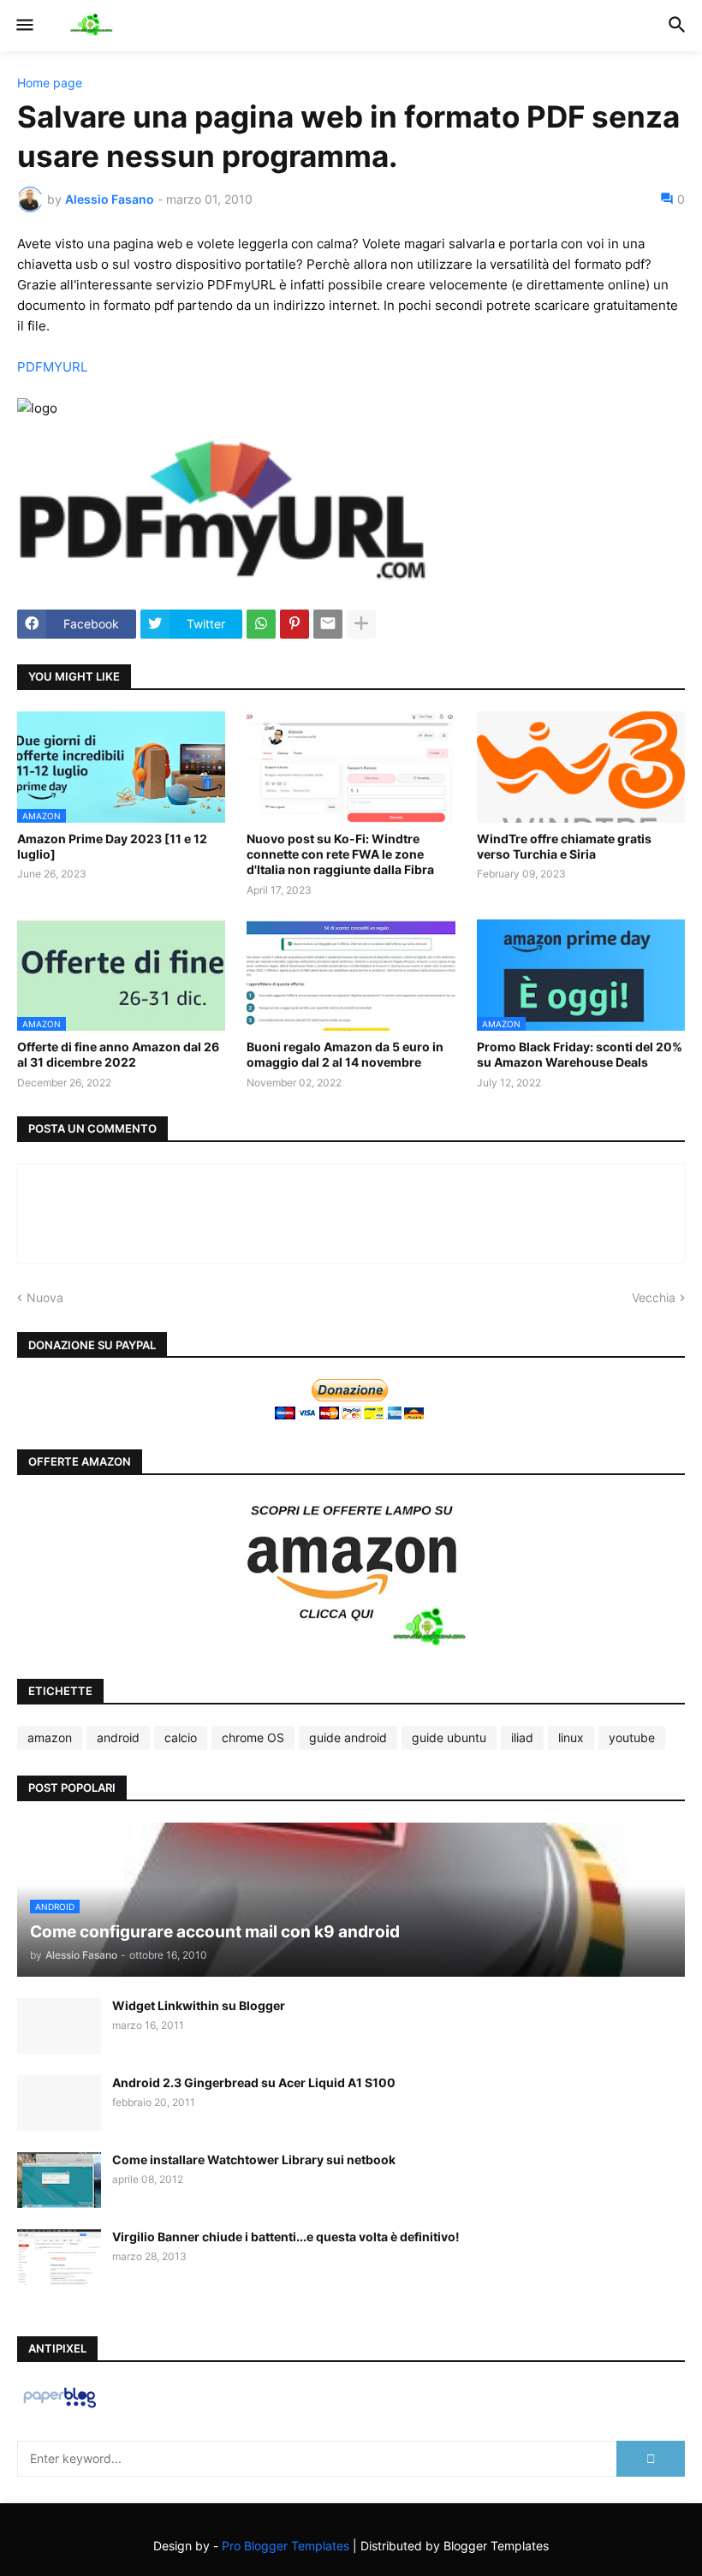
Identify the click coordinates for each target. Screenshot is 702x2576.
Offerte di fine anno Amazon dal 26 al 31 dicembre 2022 (118, 1054)
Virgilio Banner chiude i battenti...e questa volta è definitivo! (286, 2237)
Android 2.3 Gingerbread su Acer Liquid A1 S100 (254, 2082)
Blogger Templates (496, 2546)
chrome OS (253, 1737)
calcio (181, 1737)
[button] (24, 26)
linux (571, 1737)
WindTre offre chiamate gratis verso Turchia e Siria (564, 846)
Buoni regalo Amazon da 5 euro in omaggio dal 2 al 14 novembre (345, 1054)
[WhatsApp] (261, 624)
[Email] (328, 624)
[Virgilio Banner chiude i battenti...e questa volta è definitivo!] (59, 2257)
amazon (50, 1737)
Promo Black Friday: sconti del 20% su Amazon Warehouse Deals (580, 1054)
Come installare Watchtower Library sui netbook (254, 2160)
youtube (632, 1737)
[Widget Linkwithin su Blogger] (59, 2026)
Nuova (45, 1297)
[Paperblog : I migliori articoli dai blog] (59, 2407)
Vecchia (654, 1297)
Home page (50, 83)
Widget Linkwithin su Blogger (199, 2005)
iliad (522, 1737)
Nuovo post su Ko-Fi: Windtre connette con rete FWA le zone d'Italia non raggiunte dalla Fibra (340, 854)
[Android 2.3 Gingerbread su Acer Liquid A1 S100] (59, 2103)
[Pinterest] (294, 624)
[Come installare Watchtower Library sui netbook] (59, 2180)
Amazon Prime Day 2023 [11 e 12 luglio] (112, 846)
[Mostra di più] (361, 624)
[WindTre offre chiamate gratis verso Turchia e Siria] (581, 767)
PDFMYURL (52, 367)
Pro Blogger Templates (286, 2546)
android (118, 1737)
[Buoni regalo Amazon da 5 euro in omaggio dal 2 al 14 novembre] (351, 975)
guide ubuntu (449, 1737)
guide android (348, 1737)
